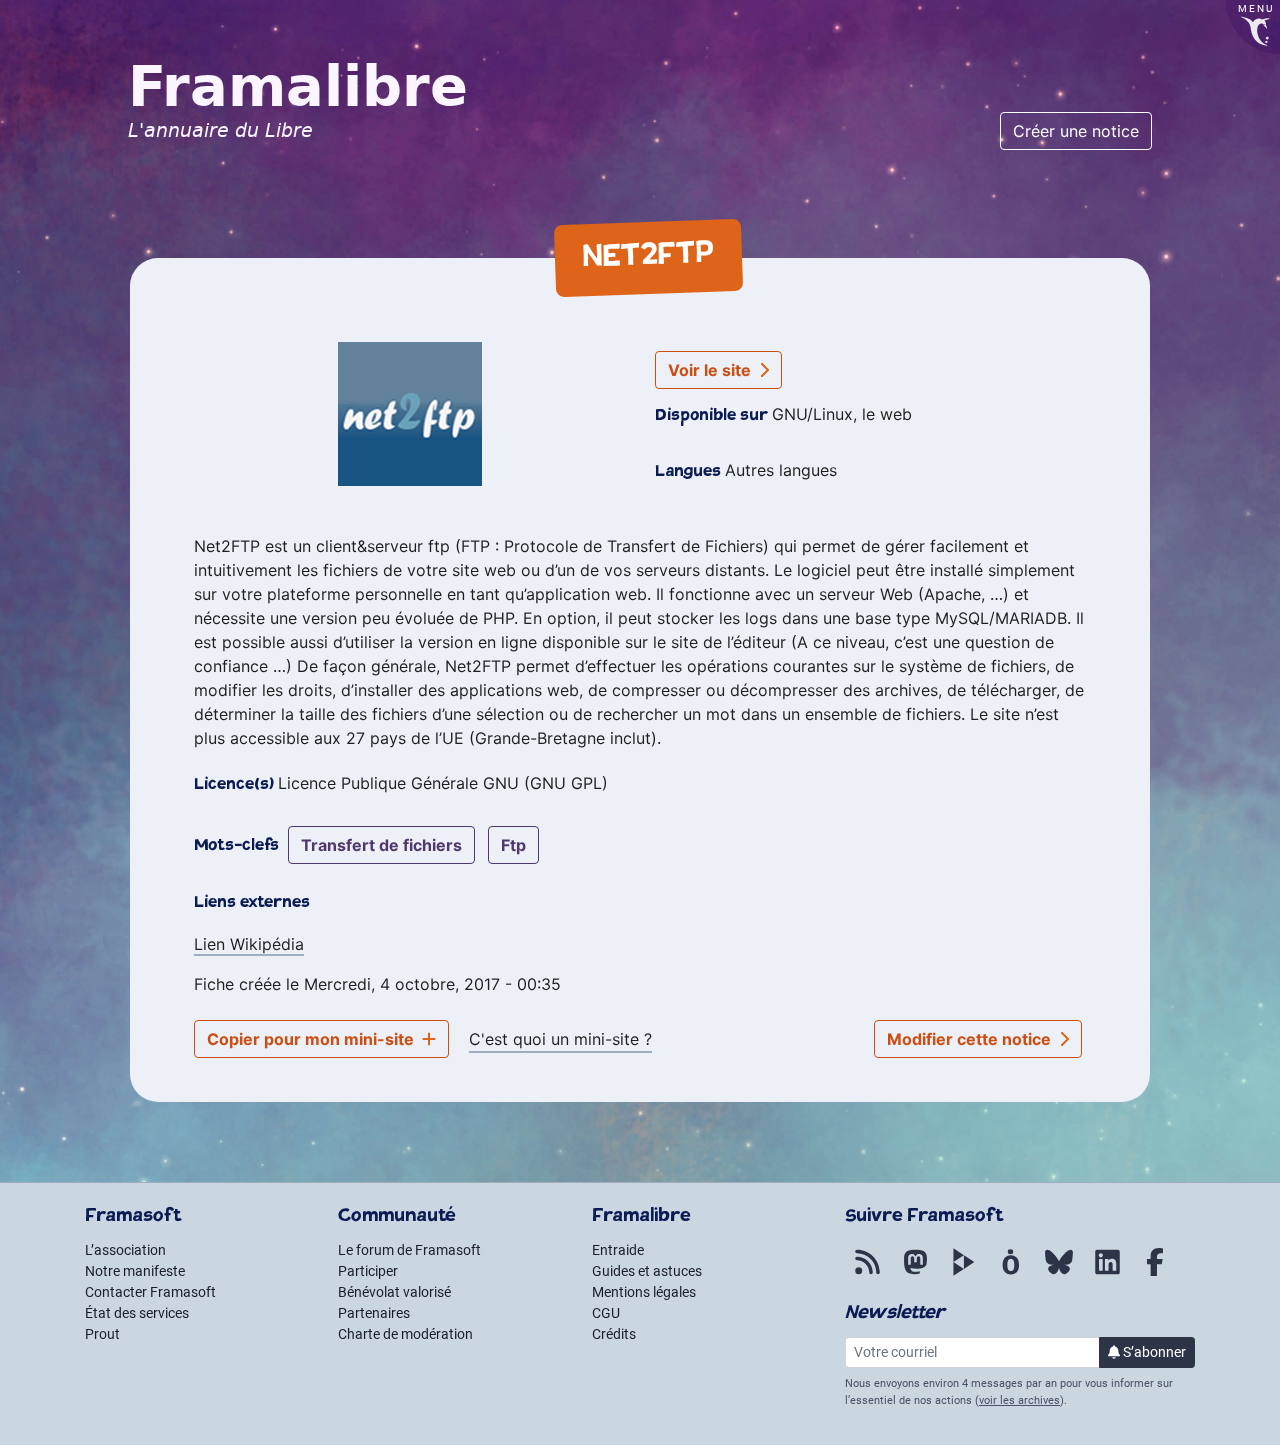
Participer (368, 1271)
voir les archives (1019, 1400)
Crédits (614, 1334)
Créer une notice (1076, 131)
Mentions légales (644, 1292)
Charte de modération (405, 1334)
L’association (125, 1250)
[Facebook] (1155, 1273)
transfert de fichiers (381, 845)
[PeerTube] (963, 1273)
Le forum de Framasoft (409, 1250)
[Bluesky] (1059, 1273)
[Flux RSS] (867, 1273)
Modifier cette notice (971, 1039)
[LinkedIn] (1107, 1273)
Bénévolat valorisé (394, 1292)
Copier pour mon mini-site (312, 1039)
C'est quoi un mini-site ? (560, 1039)
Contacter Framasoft (150, 1292)
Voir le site (711, 370)
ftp (513, 845)
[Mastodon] (915, 1273)
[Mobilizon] (1011, 1273)
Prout (102, 1334)
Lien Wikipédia (249, 944)
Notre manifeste (135, 1271)
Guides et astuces (647, 1271)
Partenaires (374, 1313)
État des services (137, 1313)
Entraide (618, 1250)
